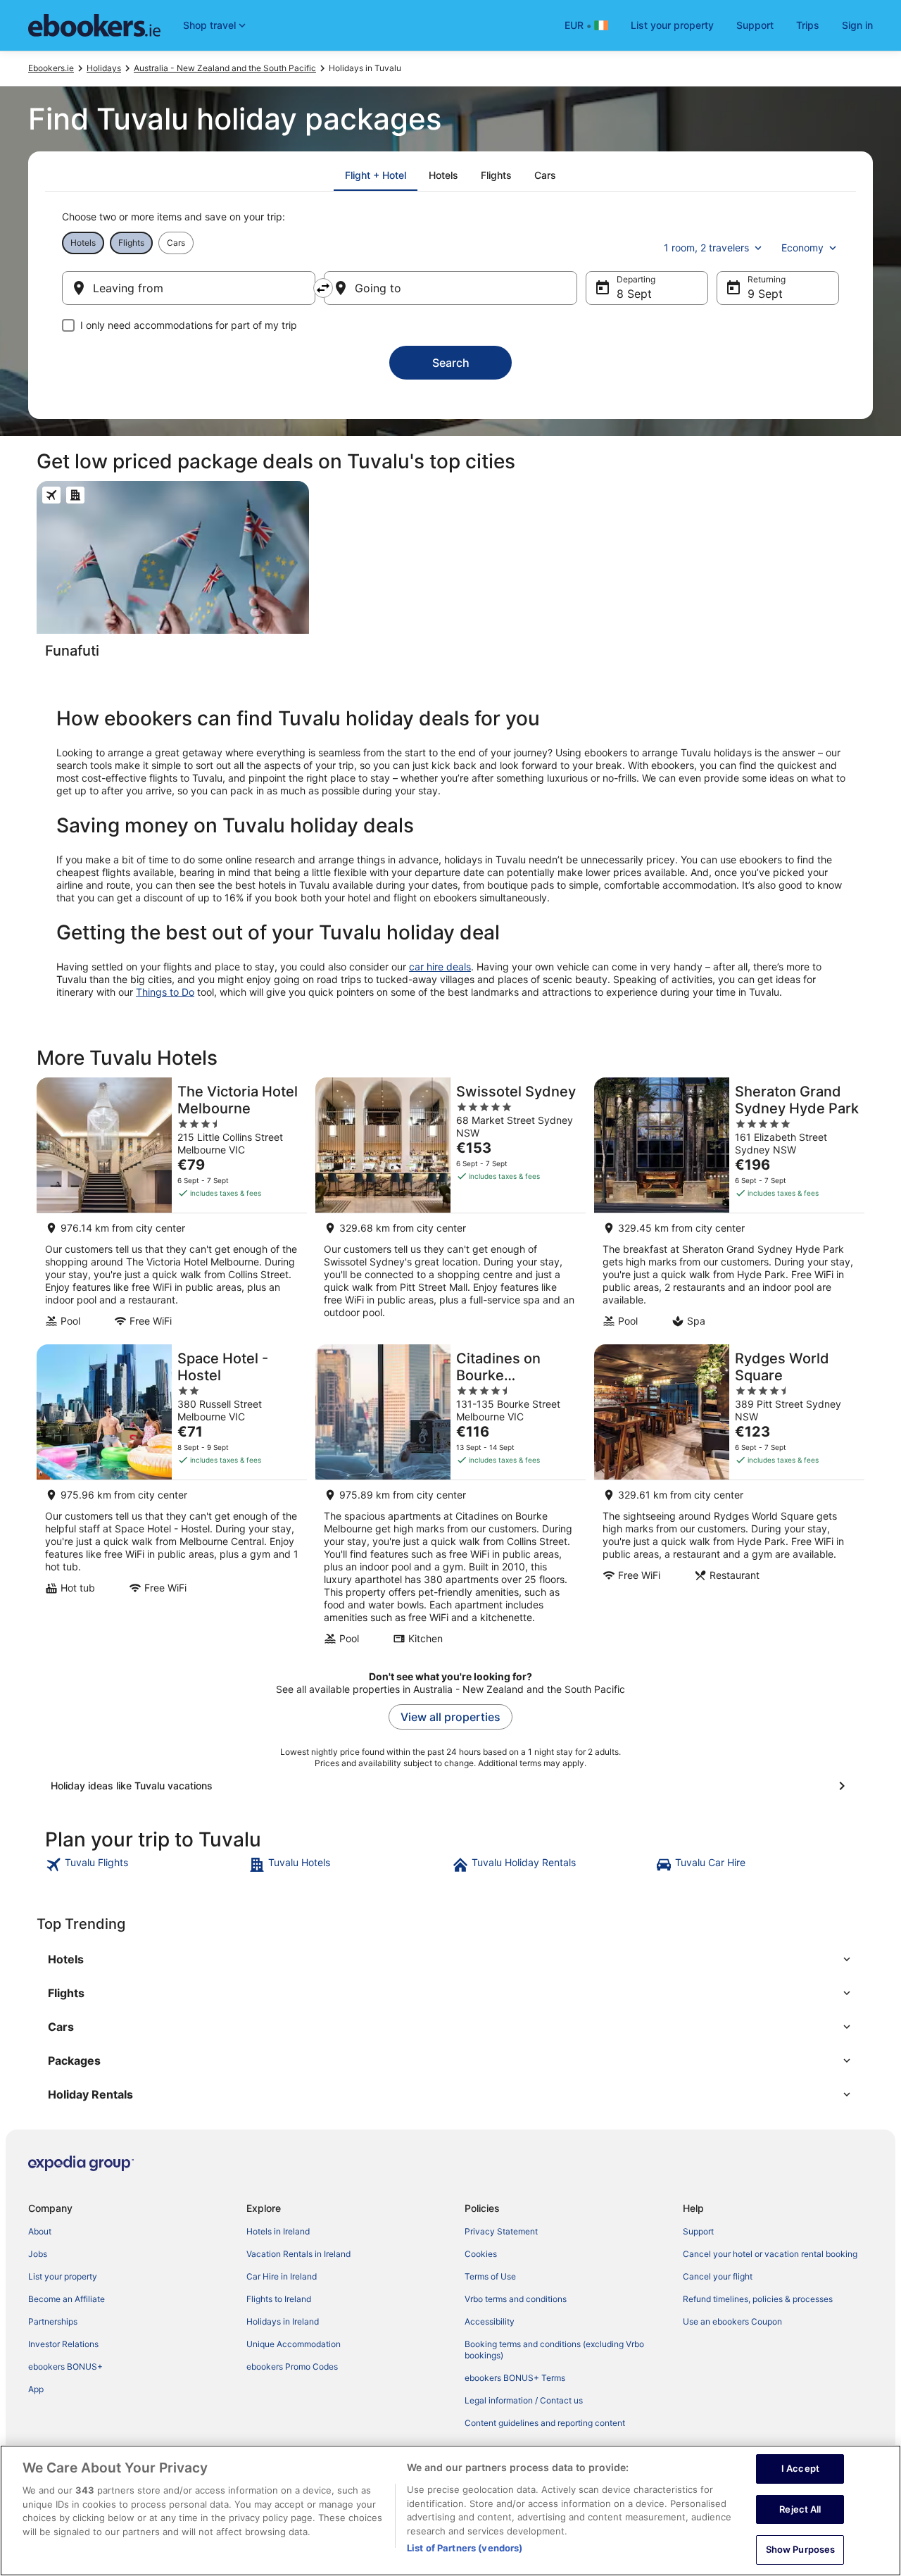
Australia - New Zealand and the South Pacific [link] (225, 68)
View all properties (450, 1717)
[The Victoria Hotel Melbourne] (172, 1207)
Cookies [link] (481, 2254)
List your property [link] (63, 2276)
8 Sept (634, 294)
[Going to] (450, 288)
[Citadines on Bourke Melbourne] (450, 1499)
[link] (145, 1865)
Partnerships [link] (53, 2321)
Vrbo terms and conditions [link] (516, 2299)
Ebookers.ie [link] (51, 68)
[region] (450, 2511)
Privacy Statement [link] (501, 2231)
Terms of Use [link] (490, 2276)
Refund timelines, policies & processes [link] (758, 2299)
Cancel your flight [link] (718, 2276)
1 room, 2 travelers (706, 248)
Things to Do (165, 992)
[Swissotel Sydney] (450, 1207)
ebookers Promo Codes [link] (292, 2366)
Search (451, 363)
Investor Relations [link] (63, 2344)
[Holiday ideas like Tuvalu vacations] (450, 1786)
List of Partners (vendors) (465, 2548)
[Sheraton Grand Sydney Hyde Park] (729, 1207)
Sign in (857, 25)
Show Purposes (801, 2549)
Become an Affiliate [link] (67, 2299)
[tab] (376, 175)
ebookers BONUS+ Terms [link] (515, 2378)
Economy (802, 248)
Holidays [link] (104, 68)
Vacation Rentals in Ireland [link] (298, 2254)
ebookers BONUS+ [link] (65, 2366)
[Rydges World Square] (729, 1499)
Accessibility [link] (490, 2321)
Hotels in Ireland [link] (278, 2231)
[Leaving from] (189, 288)
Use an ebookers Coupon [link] (732, 2321)
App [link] (36, 2389)
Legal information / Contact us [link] (524, 2400)
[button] (450, 1959)
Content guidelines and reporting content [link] (545, 2423)
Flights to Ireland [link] (279, 2299)
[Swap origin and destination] (323, 288)
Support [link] (698, 2231)
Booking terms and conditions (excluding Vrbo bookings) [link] (554, 2350)
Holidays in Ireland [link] (283, 2321)
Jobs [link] (38, 2254)
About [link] (40, 2231)
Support (755, 25)
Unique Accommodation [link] (294, 2344)
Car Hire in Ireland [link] (282, 2276)
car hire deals (440, 967)
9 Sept (765, 294)
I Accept (800, 2468)
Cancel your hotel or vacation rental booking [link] (770, 2254)
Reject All (800, 2509)
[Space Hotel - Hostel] (172, 1499)
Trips (808, 25)
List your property (672, 25)
